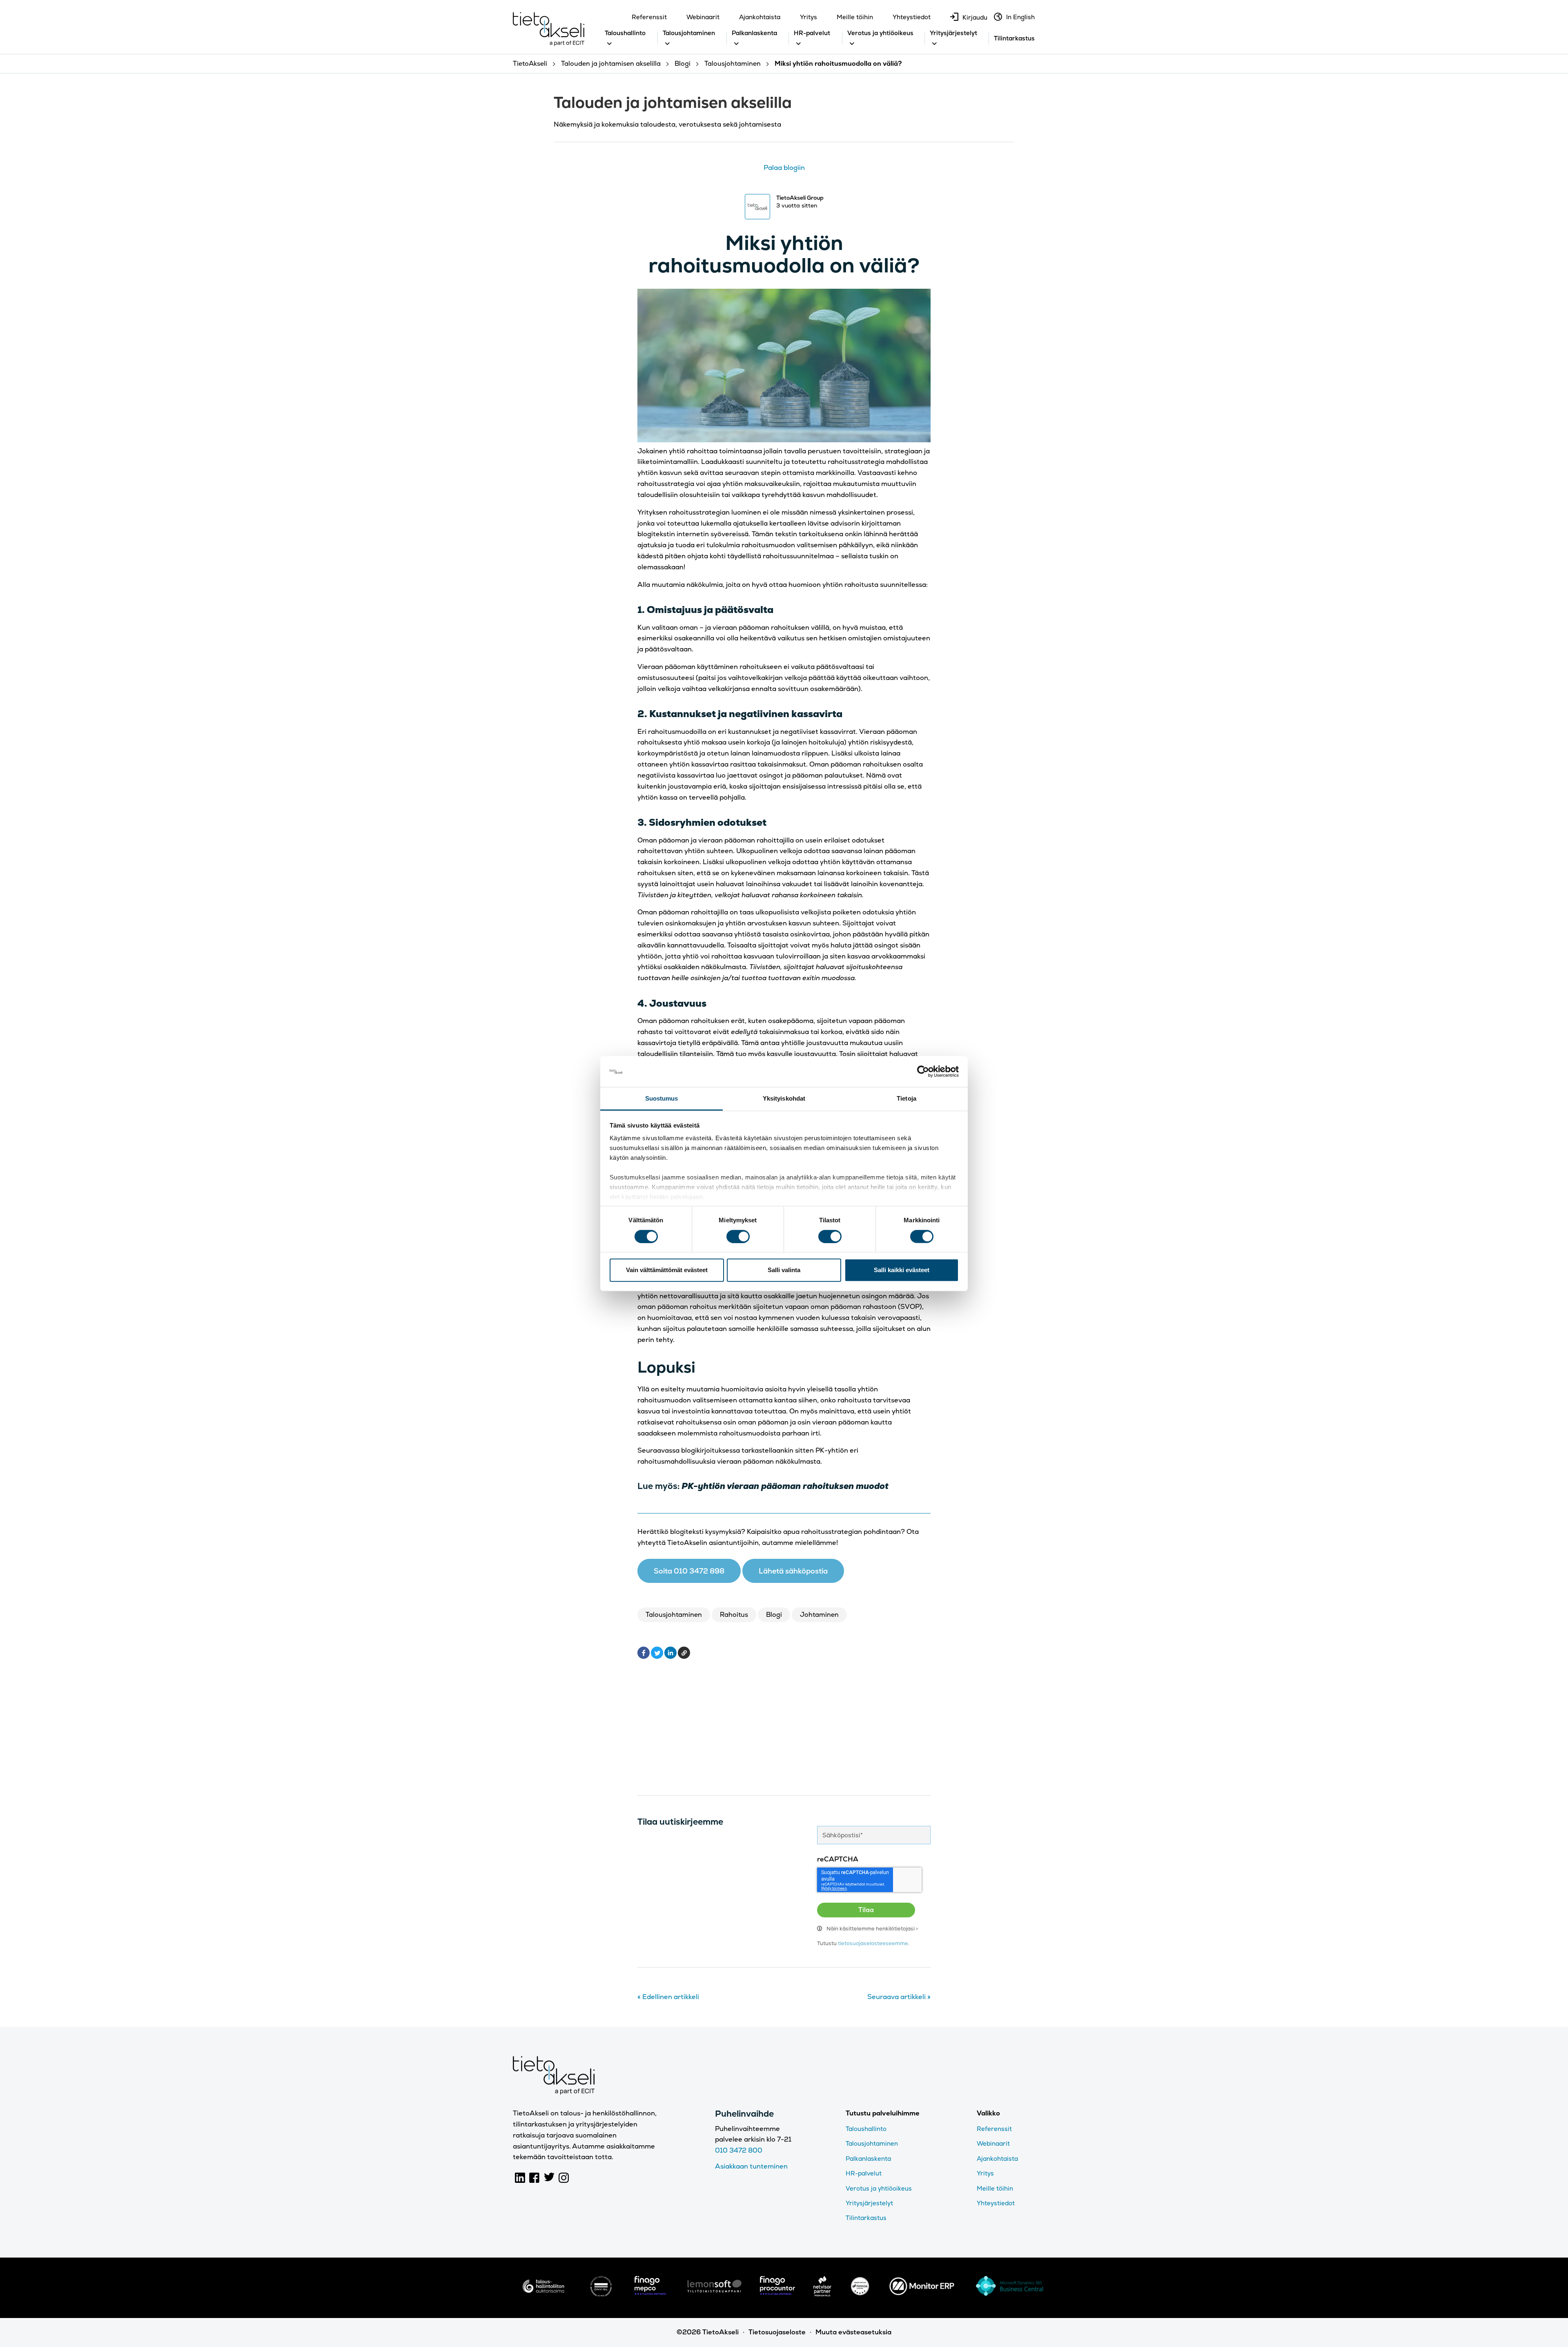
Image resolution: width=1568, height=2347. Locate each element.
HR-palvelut (812, 33)
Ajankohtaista (760, 17)
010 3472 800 (739, 2150)
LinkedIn (520, 2178)
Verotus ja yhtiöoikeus (880, 33)
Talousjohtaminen (689, 33)
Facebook (535, 2178)
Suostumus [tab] (662, 1098)
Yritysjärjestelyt (953, 33)
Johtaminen (819, 1615)
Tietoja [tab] (906, 1098)
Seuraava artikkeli (899, 1997)
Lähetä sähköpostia (793, 1571)
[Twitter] (657, 1653)
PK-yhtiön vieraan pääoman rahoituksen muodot (785, 1486)
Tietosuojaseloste (777, 2332)
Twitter (549, 2178)
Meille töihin (855, 17)
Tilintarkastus (1014, 38)
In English (1020, 17)
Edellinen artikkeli (668, 1997)
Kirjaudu (975, 17)
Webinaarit (703, 17)
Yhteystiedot (912, 17)
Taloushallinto (625, 33)
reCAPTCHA (838, 1859)
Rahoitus (734, 1615)
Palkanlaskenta (754, 33)
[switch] (738, 1236)
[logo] (543, 2294)
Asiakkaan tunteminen (751, 2166)
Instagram (564, 2178)
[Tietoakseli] (549, 31)
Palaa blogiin (784, 168)
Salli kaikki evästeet (902, 1270)
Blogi (774, 1615)
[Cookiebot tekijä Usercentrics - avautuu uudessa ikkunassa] (923, 1072)
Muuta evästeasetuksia (853, 2332)
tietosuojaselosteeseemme (873, 1943)
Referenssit (649, 17)
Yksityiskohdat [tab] (784, 1098)
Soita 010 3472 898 (689, 1571)
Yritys (808, 17)
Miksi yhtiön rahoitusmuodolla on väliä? (784, 254)
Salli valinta (784, 1270)
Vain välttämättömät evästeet (667, 1270)
